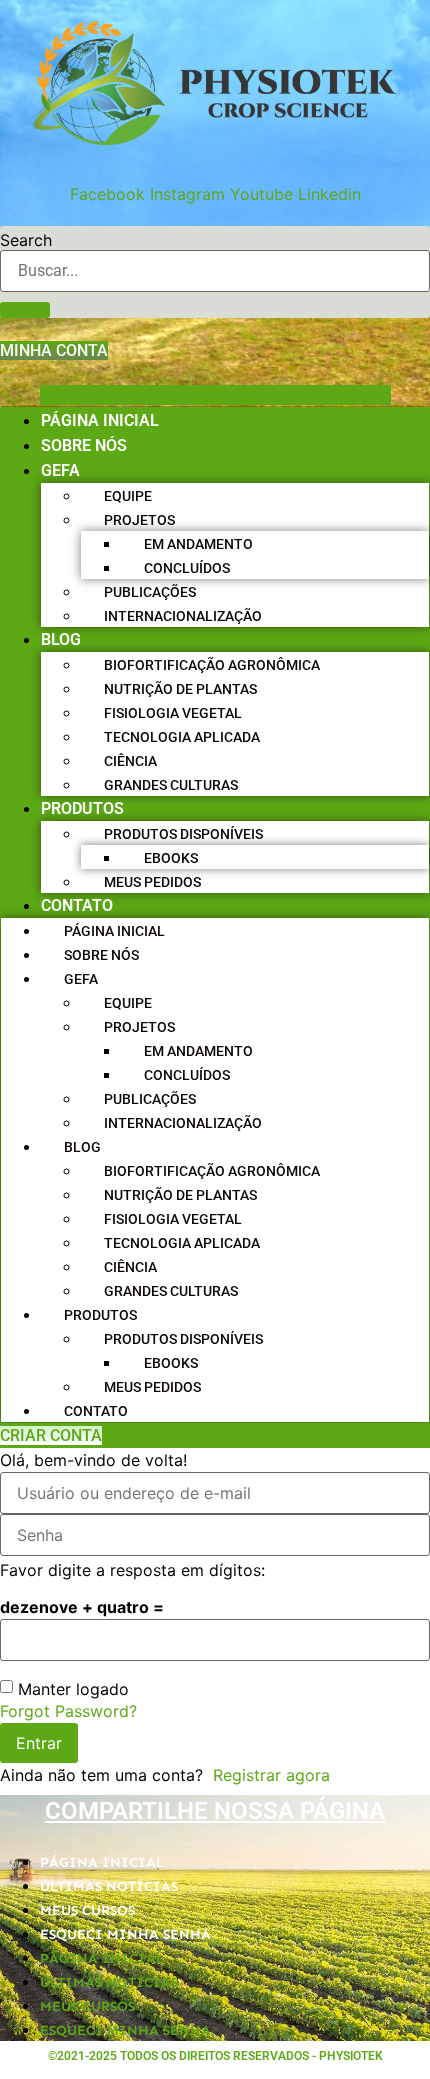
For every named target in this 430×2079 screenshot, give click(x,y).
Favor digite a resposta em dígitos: (132, 1570)
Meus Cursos (87, 1910)
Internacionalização (183, 616)
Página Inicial (100, 420)
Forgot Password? (68, 1711)
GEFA (60, 470)
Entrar (39, 1743)
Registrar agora (271, 1775)
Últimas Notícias (109, 1886)
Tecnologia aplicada (182, 737)
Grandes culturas (171, 785)
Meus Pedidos (152, 882)
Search (26, 240)
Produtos (82, 808)
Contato (77, 905)
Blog (61, 639)
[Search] (25, 310)
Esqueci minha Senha (125, 1934)
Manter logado (73, 1689)
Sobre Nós (84, 445)
